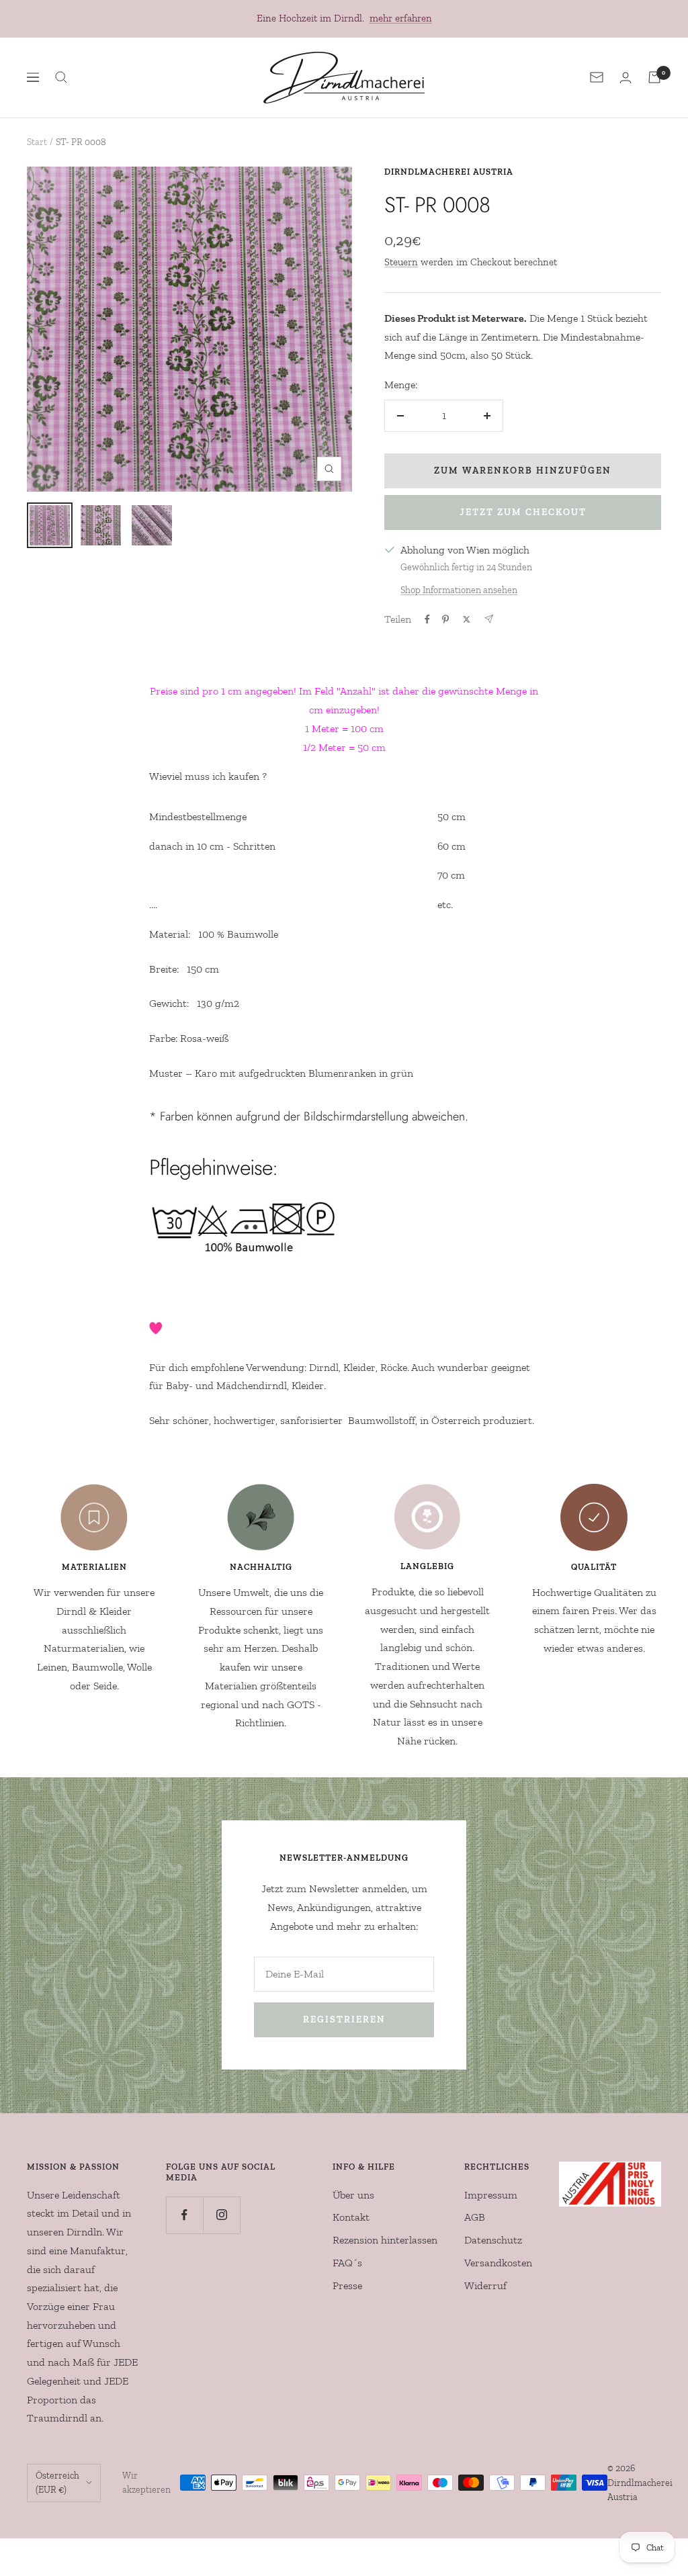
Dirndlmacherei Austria (449, 172)
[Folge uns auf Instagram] (221, 2215)
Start (37, 142)
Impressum (491, 2195)
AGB (475, 2217)
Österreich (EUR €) (57, 2483)
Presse (347, 2285)
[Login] (626, 78)
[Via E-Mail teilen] (489, 619)
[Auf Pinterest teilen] (445, 619)
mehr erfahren (401, 18)
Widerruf (485, 2285)
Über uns (353, 2195)
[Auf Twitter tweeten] (467, 619)
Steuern (401, 262)
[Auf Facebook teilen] (427, 619)
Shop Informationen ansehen (459, 590)
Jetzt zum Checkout (523, 512)
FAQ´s (347, 2263)
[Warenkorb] (654, 77)
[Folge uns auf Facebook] (184, 2215)
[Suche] (61, 77)
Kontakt (351, 2217)
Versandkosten (498, 2263)
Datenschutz (493, 2240)
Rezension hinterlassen (385, 2240)
